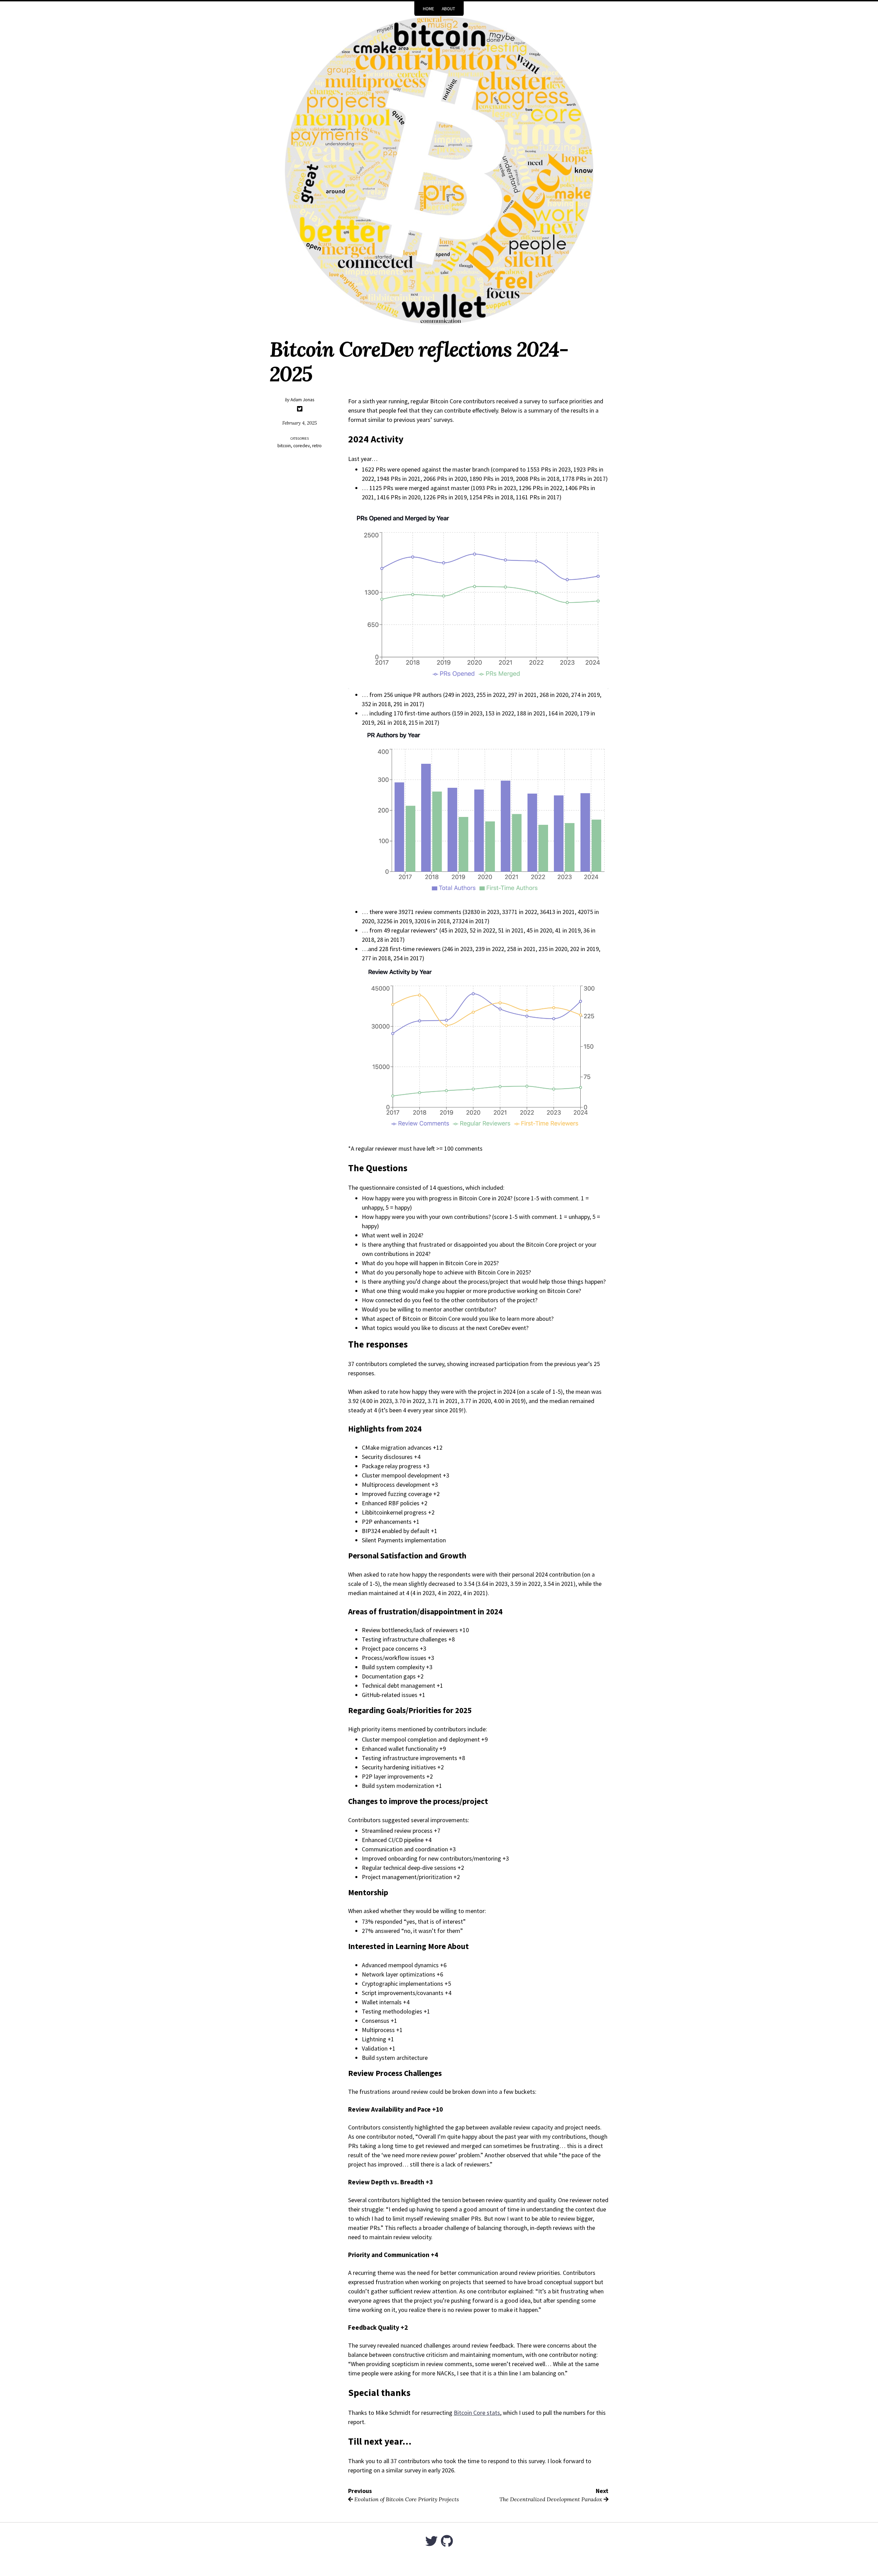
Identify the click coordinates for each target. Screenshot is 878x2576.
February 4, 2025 (300, 423)
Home (429, 9)
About (448, 9)
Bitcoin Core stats (477, 2413)
